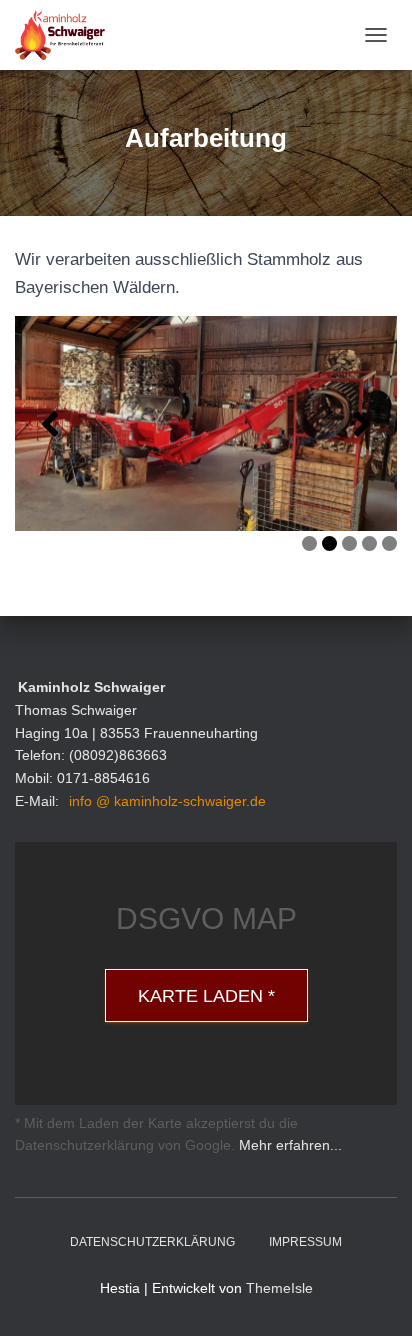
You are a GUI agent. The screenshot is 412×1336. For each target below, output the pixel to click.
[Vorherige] (50, 424)
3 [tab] (349, 543)
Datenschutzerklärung (152, 1242)
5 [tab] (389, 543)
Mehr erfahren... (290, 1145)
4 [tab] (369, 543)
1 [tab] (309, 543)
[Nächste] (362, 424)
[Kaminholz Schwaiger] (67, 35)
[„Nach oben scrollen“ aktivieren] (372, 1296)
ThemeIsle (279, 1288)
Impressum (305, 1242)
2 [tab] (329, 543)
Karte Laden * (206, 996)
